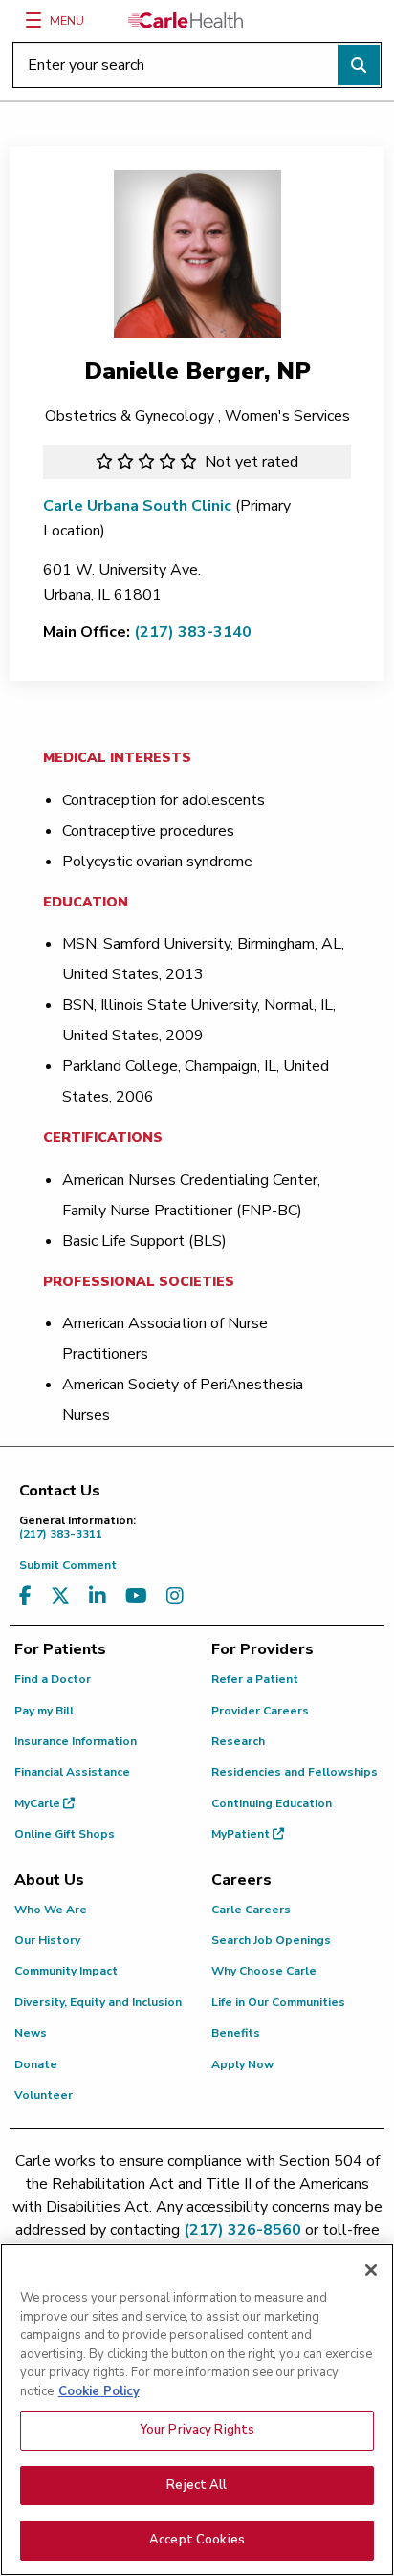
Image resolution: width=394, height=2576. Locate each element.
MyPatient (242, 1834)
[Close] (371, 2270)
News (31, 2033)
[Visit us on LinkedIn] (98, 1596)
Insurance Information (76, 1741)
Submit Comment (68, 1565)
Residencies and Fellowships (295, 1772)
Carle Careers (251, 1910)
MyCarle (39, 1803)
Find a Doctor (53, 1679)
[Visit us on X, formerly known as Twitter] (60, 1596)
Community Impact (66, 1971)
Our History (47, 1940)
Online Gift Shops (65, 1834)
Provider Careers (260, 1711)
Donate (36, 2064)
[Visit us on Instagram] (175, 1596)
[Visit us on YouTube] (136, 1596)
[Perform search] (359, 65)
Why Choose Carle (264, 1971)
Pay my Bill (44, 1711)
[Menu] (33, 20)
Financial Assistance (72, 1772)
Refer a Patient (255, 1679)
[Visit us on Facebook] (25, 1596)
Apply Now (242, 2064)
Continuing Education (272, 1803)
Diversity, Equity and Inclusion (98, 2002)
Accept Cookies (197, 2540)
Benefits (236, 2033)
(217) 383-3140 (193, 632)
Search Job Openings (271, 1940)
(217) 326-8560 (242, 2230)
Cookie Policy (99, 2391)
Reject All (197, 2485)
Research (238, 1741)
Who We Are (51, 1910)
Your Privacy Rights (197, 2430)
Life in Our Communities (278, 2002)
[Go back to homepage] (186, 20)
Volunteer (44, 2095)
